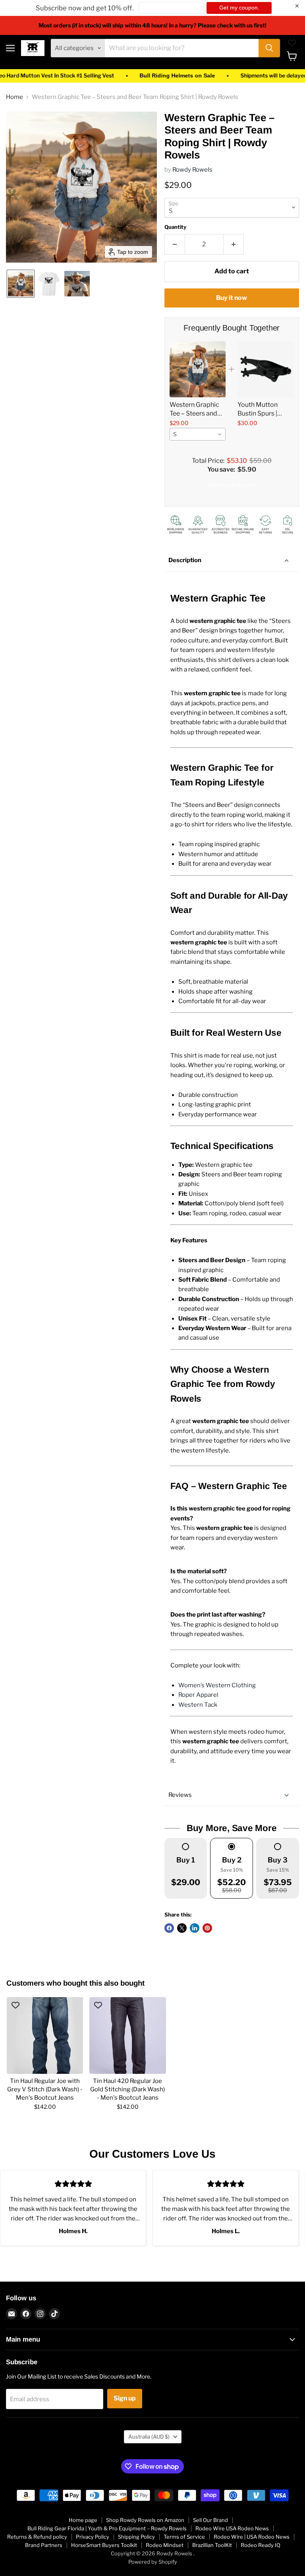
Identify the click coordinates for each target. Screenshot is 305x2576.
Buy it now (232, 298)
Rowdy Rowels (192, 170)
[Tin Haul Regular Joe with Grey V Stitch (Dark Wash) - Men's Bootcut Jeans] (45, 2035)
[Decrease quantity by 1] (175, 244)
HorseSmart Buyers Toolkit (104, 2545)
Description (185, 560)
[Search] (269, 48)
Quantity (175, 227)
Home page (83, 2520)
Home (14, 97)
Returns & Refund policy (37, 2537)
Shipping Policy (136, 2537)
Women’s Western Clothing (217, 1685)
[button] (21, 284)
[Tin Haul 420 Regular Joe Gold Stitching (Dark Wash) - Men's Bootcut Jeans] (127, 2035)
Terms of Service (184, 2537)
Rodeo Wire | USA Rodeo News (252, 2537)
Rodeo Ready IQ (261, 2545)
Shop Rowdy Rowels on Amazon (145, 2520)
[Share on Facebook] (169, 1928)
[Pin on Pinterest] (207, 1928)
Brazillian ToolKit (212, 2545)
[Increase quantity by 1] (234, 244)
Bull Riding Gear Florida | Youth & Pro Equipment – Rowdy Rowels (107, 2528)
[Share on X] (182, 1928)
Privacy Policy (93, 2537)
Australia (149, 2437)
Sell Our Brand (210, 2520)
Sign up (125, 2398)
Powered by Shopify (153, 2562)
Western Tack (198, 1705)
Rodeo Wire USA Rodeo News (232, 2528)
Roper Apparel (198, 1695)
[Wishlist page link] (292, 43)
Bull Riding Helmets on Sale (145, 76)
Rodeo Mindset (165, 2545)
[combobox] (198, 434)
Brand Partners (44, 2545)
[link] (198, 369)
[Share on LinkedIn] (195, 1928)
